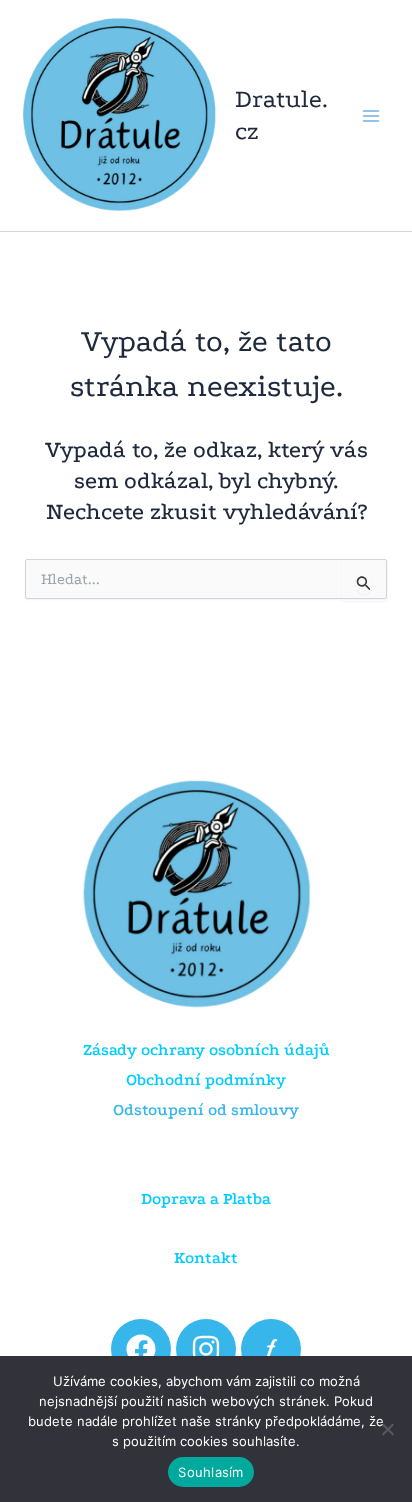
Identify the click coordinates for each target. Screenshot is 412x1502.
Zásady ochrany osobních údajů (206, 1049)
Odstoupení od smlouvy (206, 1109)
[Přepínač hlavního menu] (371, 115)
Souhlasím (210, 1472)
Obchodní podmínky (206, 1079)
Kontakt (206, 1257)
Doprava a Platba (206, 1198)
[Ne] (387, 1429)
